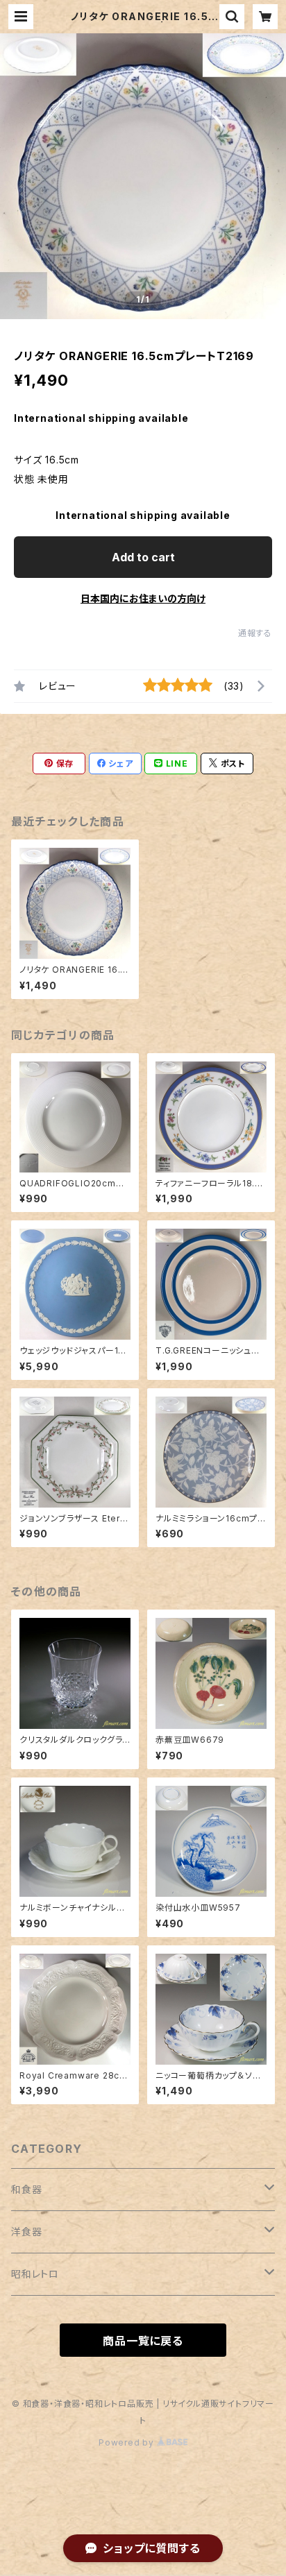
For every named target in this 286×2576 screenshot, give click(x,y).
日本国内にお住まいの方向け (143, 598)
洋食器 (26, 2232)
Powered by (128, 2442)
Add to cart (143, 557)
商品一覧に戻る (143, 2341)
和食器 (26, 2189)
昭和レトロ (35, 2274)
